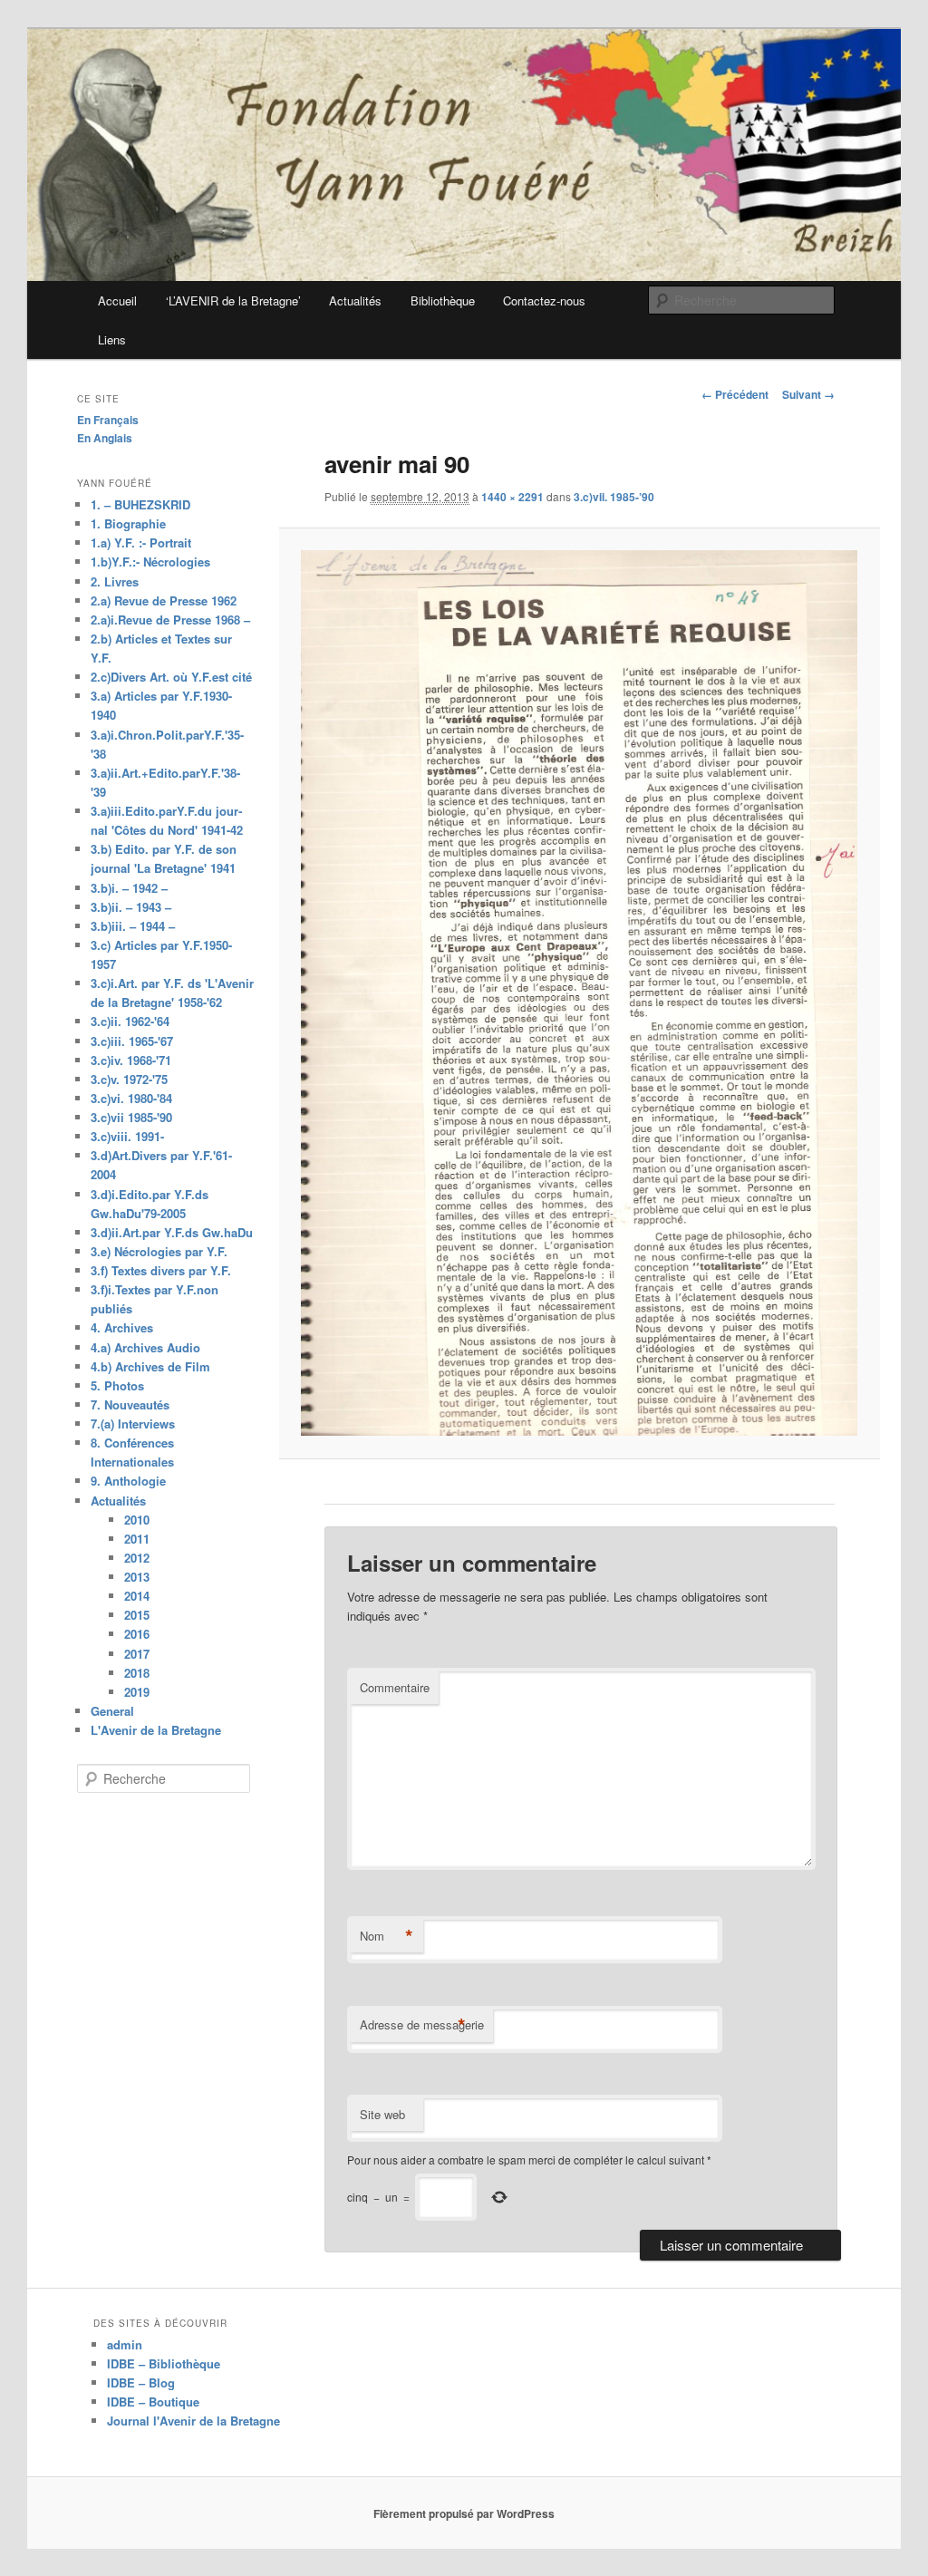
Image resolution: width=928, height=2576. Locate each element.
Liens (112, 339)
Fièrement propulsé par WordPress (464, 2513)
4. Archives (122, 1327)
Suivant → (808, 394)
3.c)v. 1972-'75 (129, 1079)
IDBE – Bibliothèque (164, 2363)
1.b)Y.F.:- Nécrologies (150, 562)
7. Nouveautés (130, 1404)
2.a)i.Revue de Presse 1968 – (170, 620)
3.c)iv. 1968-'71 (131, 1060)
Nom (387, 1936)
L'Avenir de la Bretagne (156, 1730)
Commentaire (395, 1687)
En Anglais (105, 438)
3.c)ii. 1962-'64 (130, 1021)
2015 (137, 1615)
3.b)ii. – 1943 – (131, 907)
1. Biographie (128, 523)
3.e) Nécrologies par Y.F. (159, 1251)
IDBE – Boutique (153, 2402)
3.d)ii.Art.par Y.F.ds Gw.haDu (172, 1232)
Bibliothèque (443, 300)
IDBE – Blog (141, 2382)
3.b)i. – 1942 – (129, 888)
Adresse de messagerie (422, 2025)
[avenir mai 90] (579, 993)
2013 (137, 1577)
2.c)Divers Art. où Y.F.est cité (171, 677)
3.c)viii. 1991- (127, 1136)
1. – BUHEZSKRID (140, 504)
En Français (108, 420)
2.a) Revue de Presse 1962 (164, 600)
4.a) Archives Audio (145, 1347)
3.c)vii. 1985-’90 (614, 497)
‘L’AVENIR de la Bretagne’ (233, 300)
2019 (137, 1692)
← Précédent (735, 394)
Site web (382, 2114)
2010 (137, 1520)
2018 (137, 1673)
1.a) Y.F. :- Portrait (141, 542)
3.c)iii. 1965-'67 (132, 1041)
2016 (137, 1634)
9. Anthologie (128, 1481)
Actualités (355, 300)
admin (125, 2344)
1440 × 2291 (512, 497)
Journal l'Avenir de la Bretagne (193, 2421)
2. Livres (115, 581)
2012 (137, 1558)
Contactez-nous (544, 300)
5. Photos (117, 1385)
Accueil (117, 300)
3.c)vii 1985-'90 (131, 1117)
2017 (137, 1654)
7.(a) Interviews (133, 1424)
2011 (137, 1539)
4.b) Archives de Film (150, 1366)
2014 (137, 1596)
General (112, 1711)
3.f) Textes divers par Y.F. (161, 1270)
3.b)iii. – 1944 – (133, 926)
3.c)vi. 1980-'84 (131, 1098)
